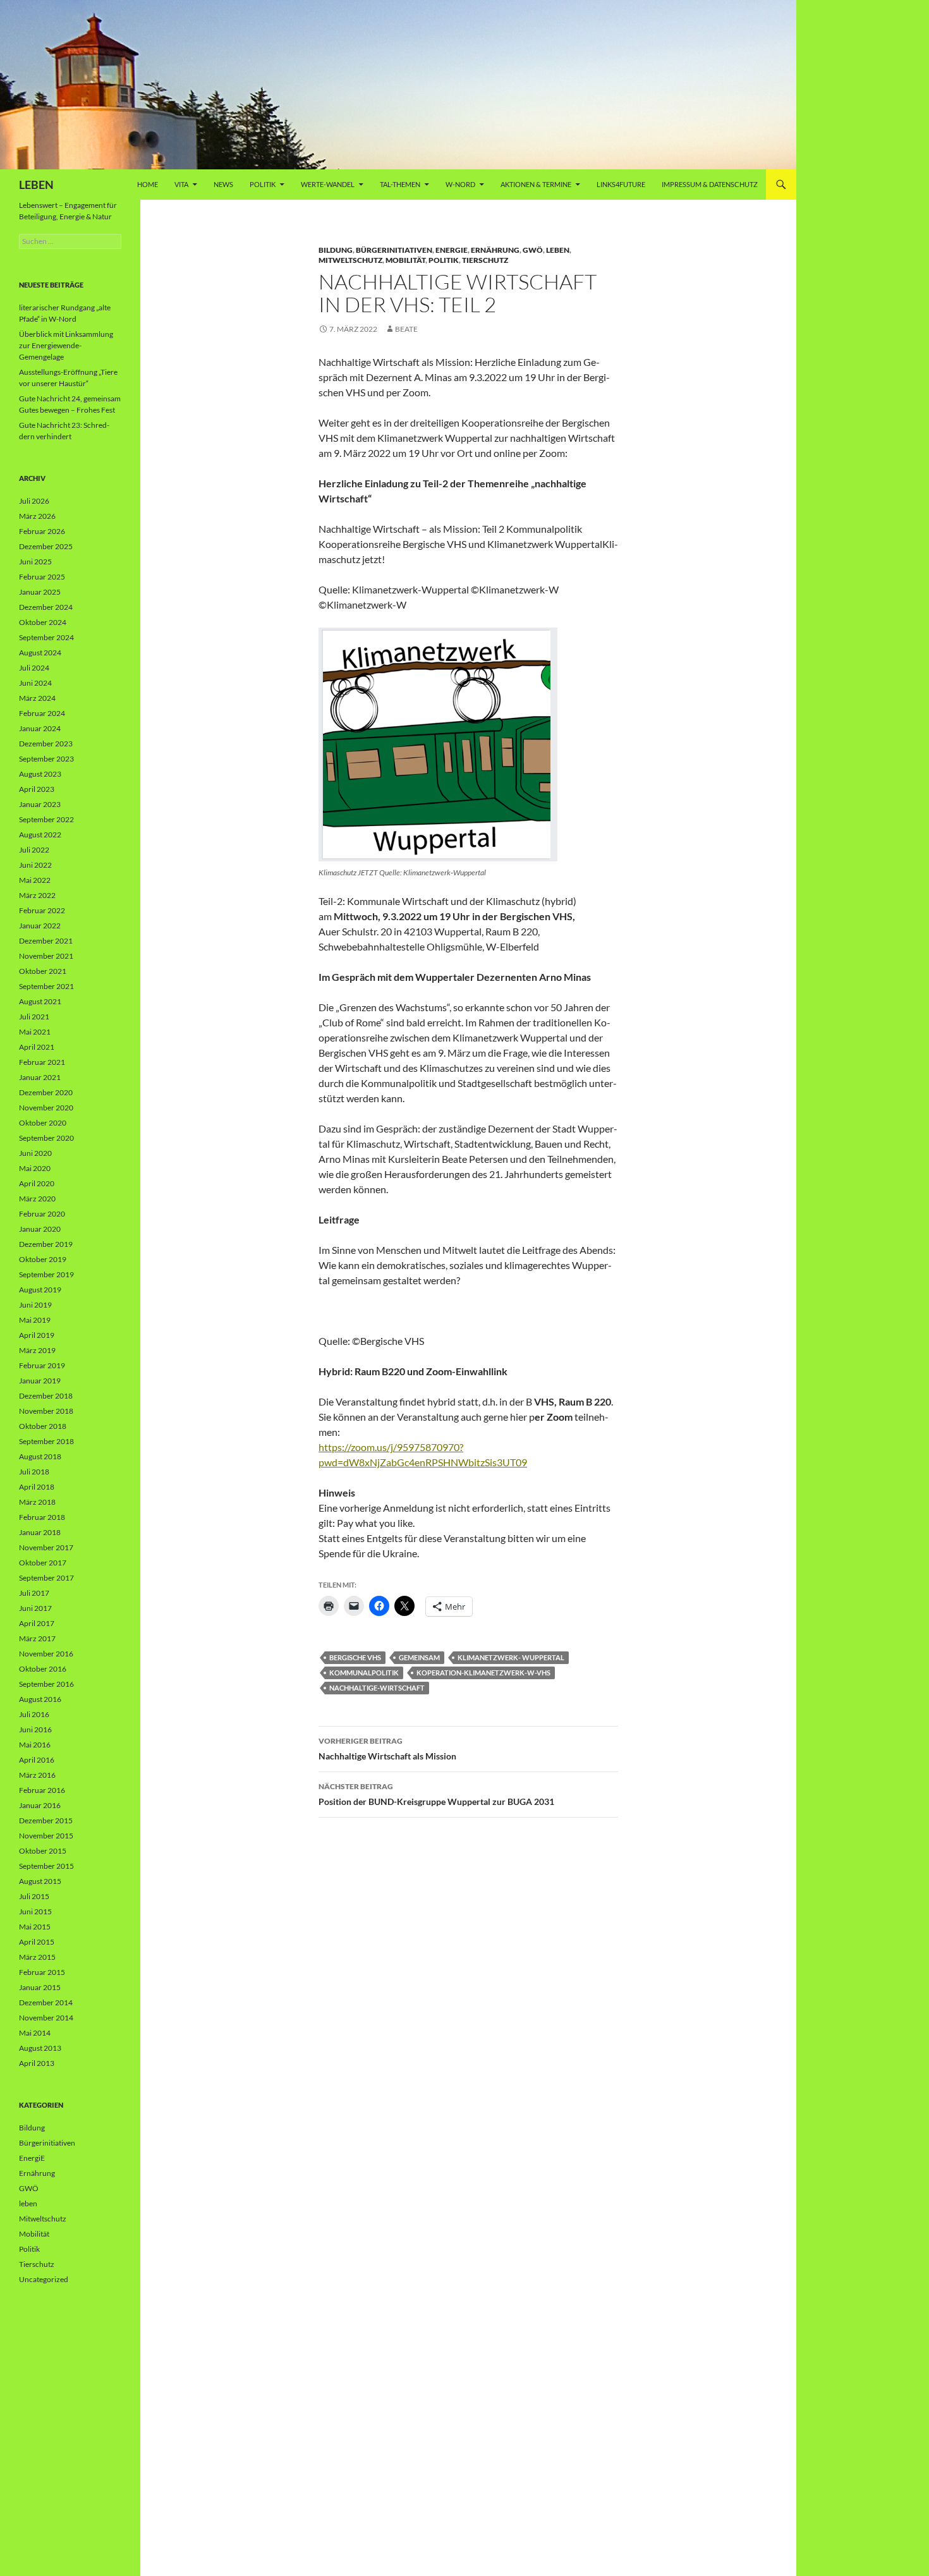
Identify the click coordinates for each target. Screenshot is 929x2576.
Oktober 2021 (43, 971)
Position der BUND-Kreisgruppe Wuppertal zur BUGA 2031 (436, 1794)
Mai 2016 (35, 1745)
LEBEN (36, 185)
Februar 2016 (42, 1790)
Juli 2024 (34, 668)
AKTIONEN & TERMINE (536, 184)
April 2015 (37, 1942)
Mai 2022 (35, 880)
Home (148, 184)
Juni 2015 (35, 1911)
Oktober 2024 (43, 622)
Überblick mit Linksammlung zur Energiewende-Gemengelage (66, 345)
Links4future (621, 184)
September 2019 (46, 1274)
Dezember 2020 (46, 1092)
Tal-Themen (400, 184)
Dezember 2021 (46, 941)
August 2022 (40, 835)
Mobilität (405, 260)
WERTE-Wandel (328, 184)
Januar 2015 (40, 1987)
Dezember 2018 (46, 1396)
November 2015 (46, 1836)
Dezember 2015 (46, 1820)
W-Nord (460, 184)
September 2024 (46, 637)
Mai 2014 (35, 2033)
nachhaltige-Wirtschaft (377, 1688)
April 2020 (37, 1183)
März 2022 (37, 895)
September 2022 (46, 819)
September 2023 (46, 759)
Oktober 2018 (43, 1426)
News (223, 184)
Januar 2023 (40, 804)
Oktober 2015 (43, 1851)
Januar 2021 (40, 1077)
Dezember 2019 (46, 1244)
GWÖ (533, 250)
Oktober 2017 (43, 1563)
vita (181, 184)
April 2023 (37, 789)
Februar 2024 (42, 713)
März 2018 (37, 1502)
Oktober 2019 (43, 1259)
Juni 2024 (35, 683)
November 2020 (46, 1108)
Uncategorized (44, 2279)
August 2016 (40, 1699)
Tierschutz (485, 260)
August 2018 (40, 1456)
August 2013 (40, 2048)
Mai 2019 (35, 1320)
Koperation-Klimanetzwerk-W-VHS (483, 1673)
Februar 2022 (42, 910)
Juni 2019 (35, 1305)
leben (558, 250)
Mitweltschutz (350, 260)
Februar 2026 (42, 531)
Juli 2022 (34, 850)
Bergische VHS (355, 1657)
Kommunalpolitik (364, 1673)
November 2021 (46, 956)
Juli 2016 (34, 1714)
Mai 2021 (35, 1032)
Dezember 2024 (46, 607)
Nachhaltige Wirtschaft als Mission (387, 1749)
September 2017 (46, 1578)
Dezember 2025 (46, 546)
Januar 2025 (40, 592)
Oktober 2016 (43, 1669)
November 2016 (46, 1654)
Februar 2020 (42, 1214)
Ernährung (495, 250)
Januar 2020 (40, 1229)
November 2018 (46, 1411)
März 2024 (37, 698)
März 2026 (37, 516)
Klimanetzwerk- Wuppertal (511, 1657)
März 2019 (37, 1350)
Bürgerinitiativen (394, 250)
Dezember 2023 (46, 744)
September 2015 (46, 1866)
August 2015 (40, 1881)
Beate (406, 329)
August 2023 (40, 774)
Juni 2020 (35, 1153)
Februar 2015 (42, 1972)
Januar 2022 (40, 926)
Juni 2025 (35, 562)
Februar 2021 (42, 1062)
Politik (263, 184)
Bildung (336, 250)
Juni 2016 (35, 1729)
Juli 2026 (34, 501)
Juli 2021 (34, 1017)
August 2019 (40, 1290)
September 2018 (46, 1441)
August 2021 (40, 1001)
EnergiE (452, 250)
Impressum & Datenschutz (710, 184)
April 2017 (37, 1623)
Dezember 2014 (46, 2002)
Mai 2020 (35, 1168)
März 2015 (37, 1957)
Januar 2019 (40, 1381)
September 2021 (46, 986)
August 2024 (40, 653)
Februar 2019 (42, 1365)
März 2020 (37, 1199)
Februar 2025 (42, 577)
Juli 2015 (34, 1896)
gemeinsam (419, 1657)
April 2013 (37, 2063)
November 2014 (46, 2018)
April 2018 (37, 1487)
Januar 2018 (40, 1532)
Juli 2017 (34, 1593)
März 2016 (37, 1775)
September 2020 (46, 1138)
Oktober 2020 (43, 1123)
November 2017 (46, 1547)
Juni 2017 (35, 1608)
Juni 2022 (35, 865)
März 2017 (37, 1638)
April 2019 (37, 1335)
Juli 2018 (34, 1472)
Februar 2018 (42, 1517)
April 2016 (37, 1760)
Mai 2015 (35, 1927)
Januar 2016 (40, 1805)
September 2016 (46, 1684)
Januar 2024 (40, 728)
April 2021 (37, 1047)
